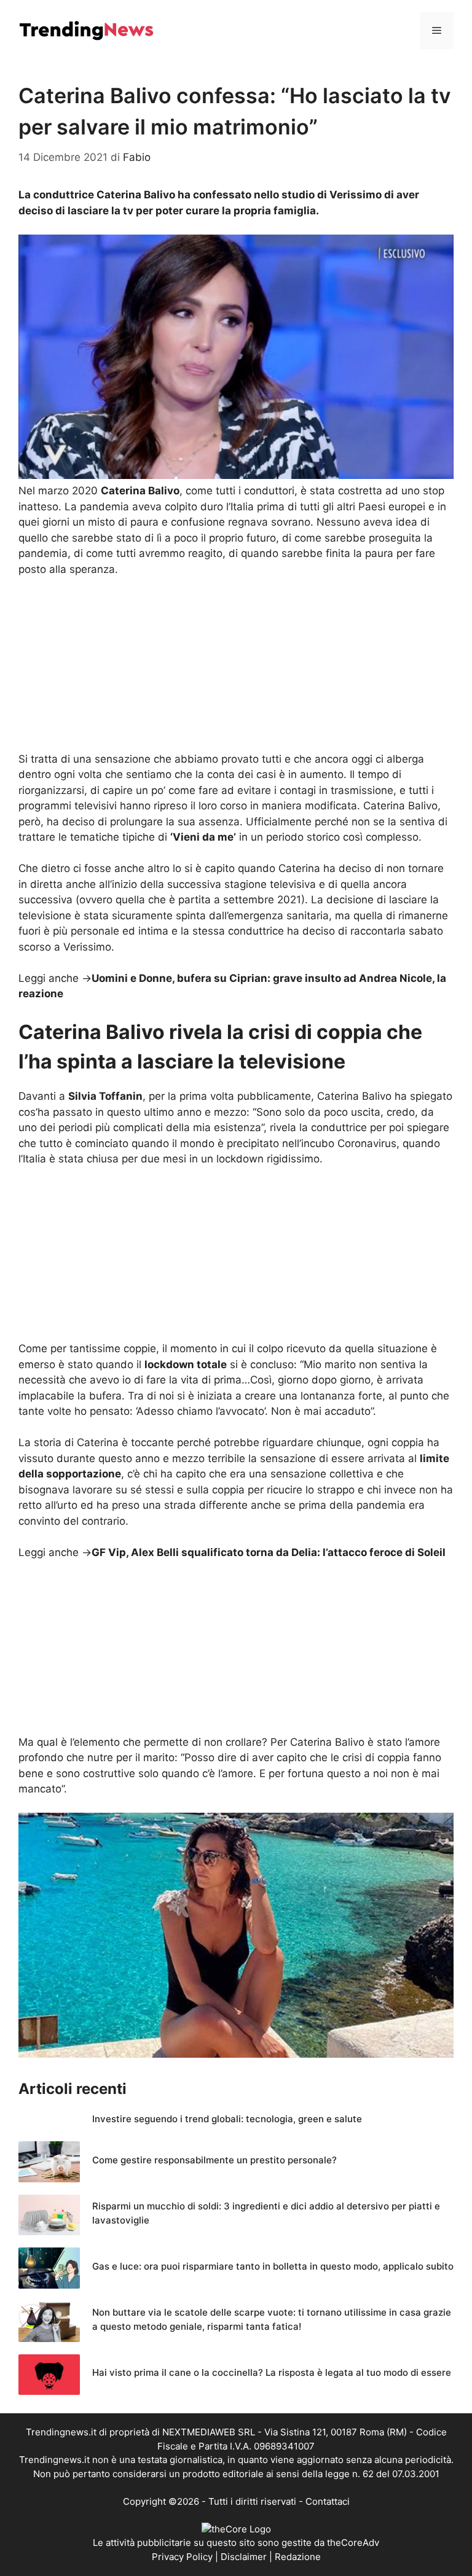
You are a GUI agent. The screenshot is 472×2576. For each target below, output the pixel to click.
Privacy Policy (182, 2557)
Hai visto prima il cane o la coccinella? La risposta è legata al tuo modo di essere (272, 2372)
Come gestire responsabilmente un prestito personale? (214, 2160)
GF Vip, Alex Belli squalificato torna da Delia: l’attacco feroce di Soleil (269, 1552)
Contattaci (328, 2501)
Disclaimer (244, 2557)
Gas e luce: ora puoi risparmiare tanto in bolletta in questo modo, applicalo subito (273, 2266)
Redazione (298, 2557)
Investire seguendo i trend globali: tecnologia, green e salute (227, 2119)
